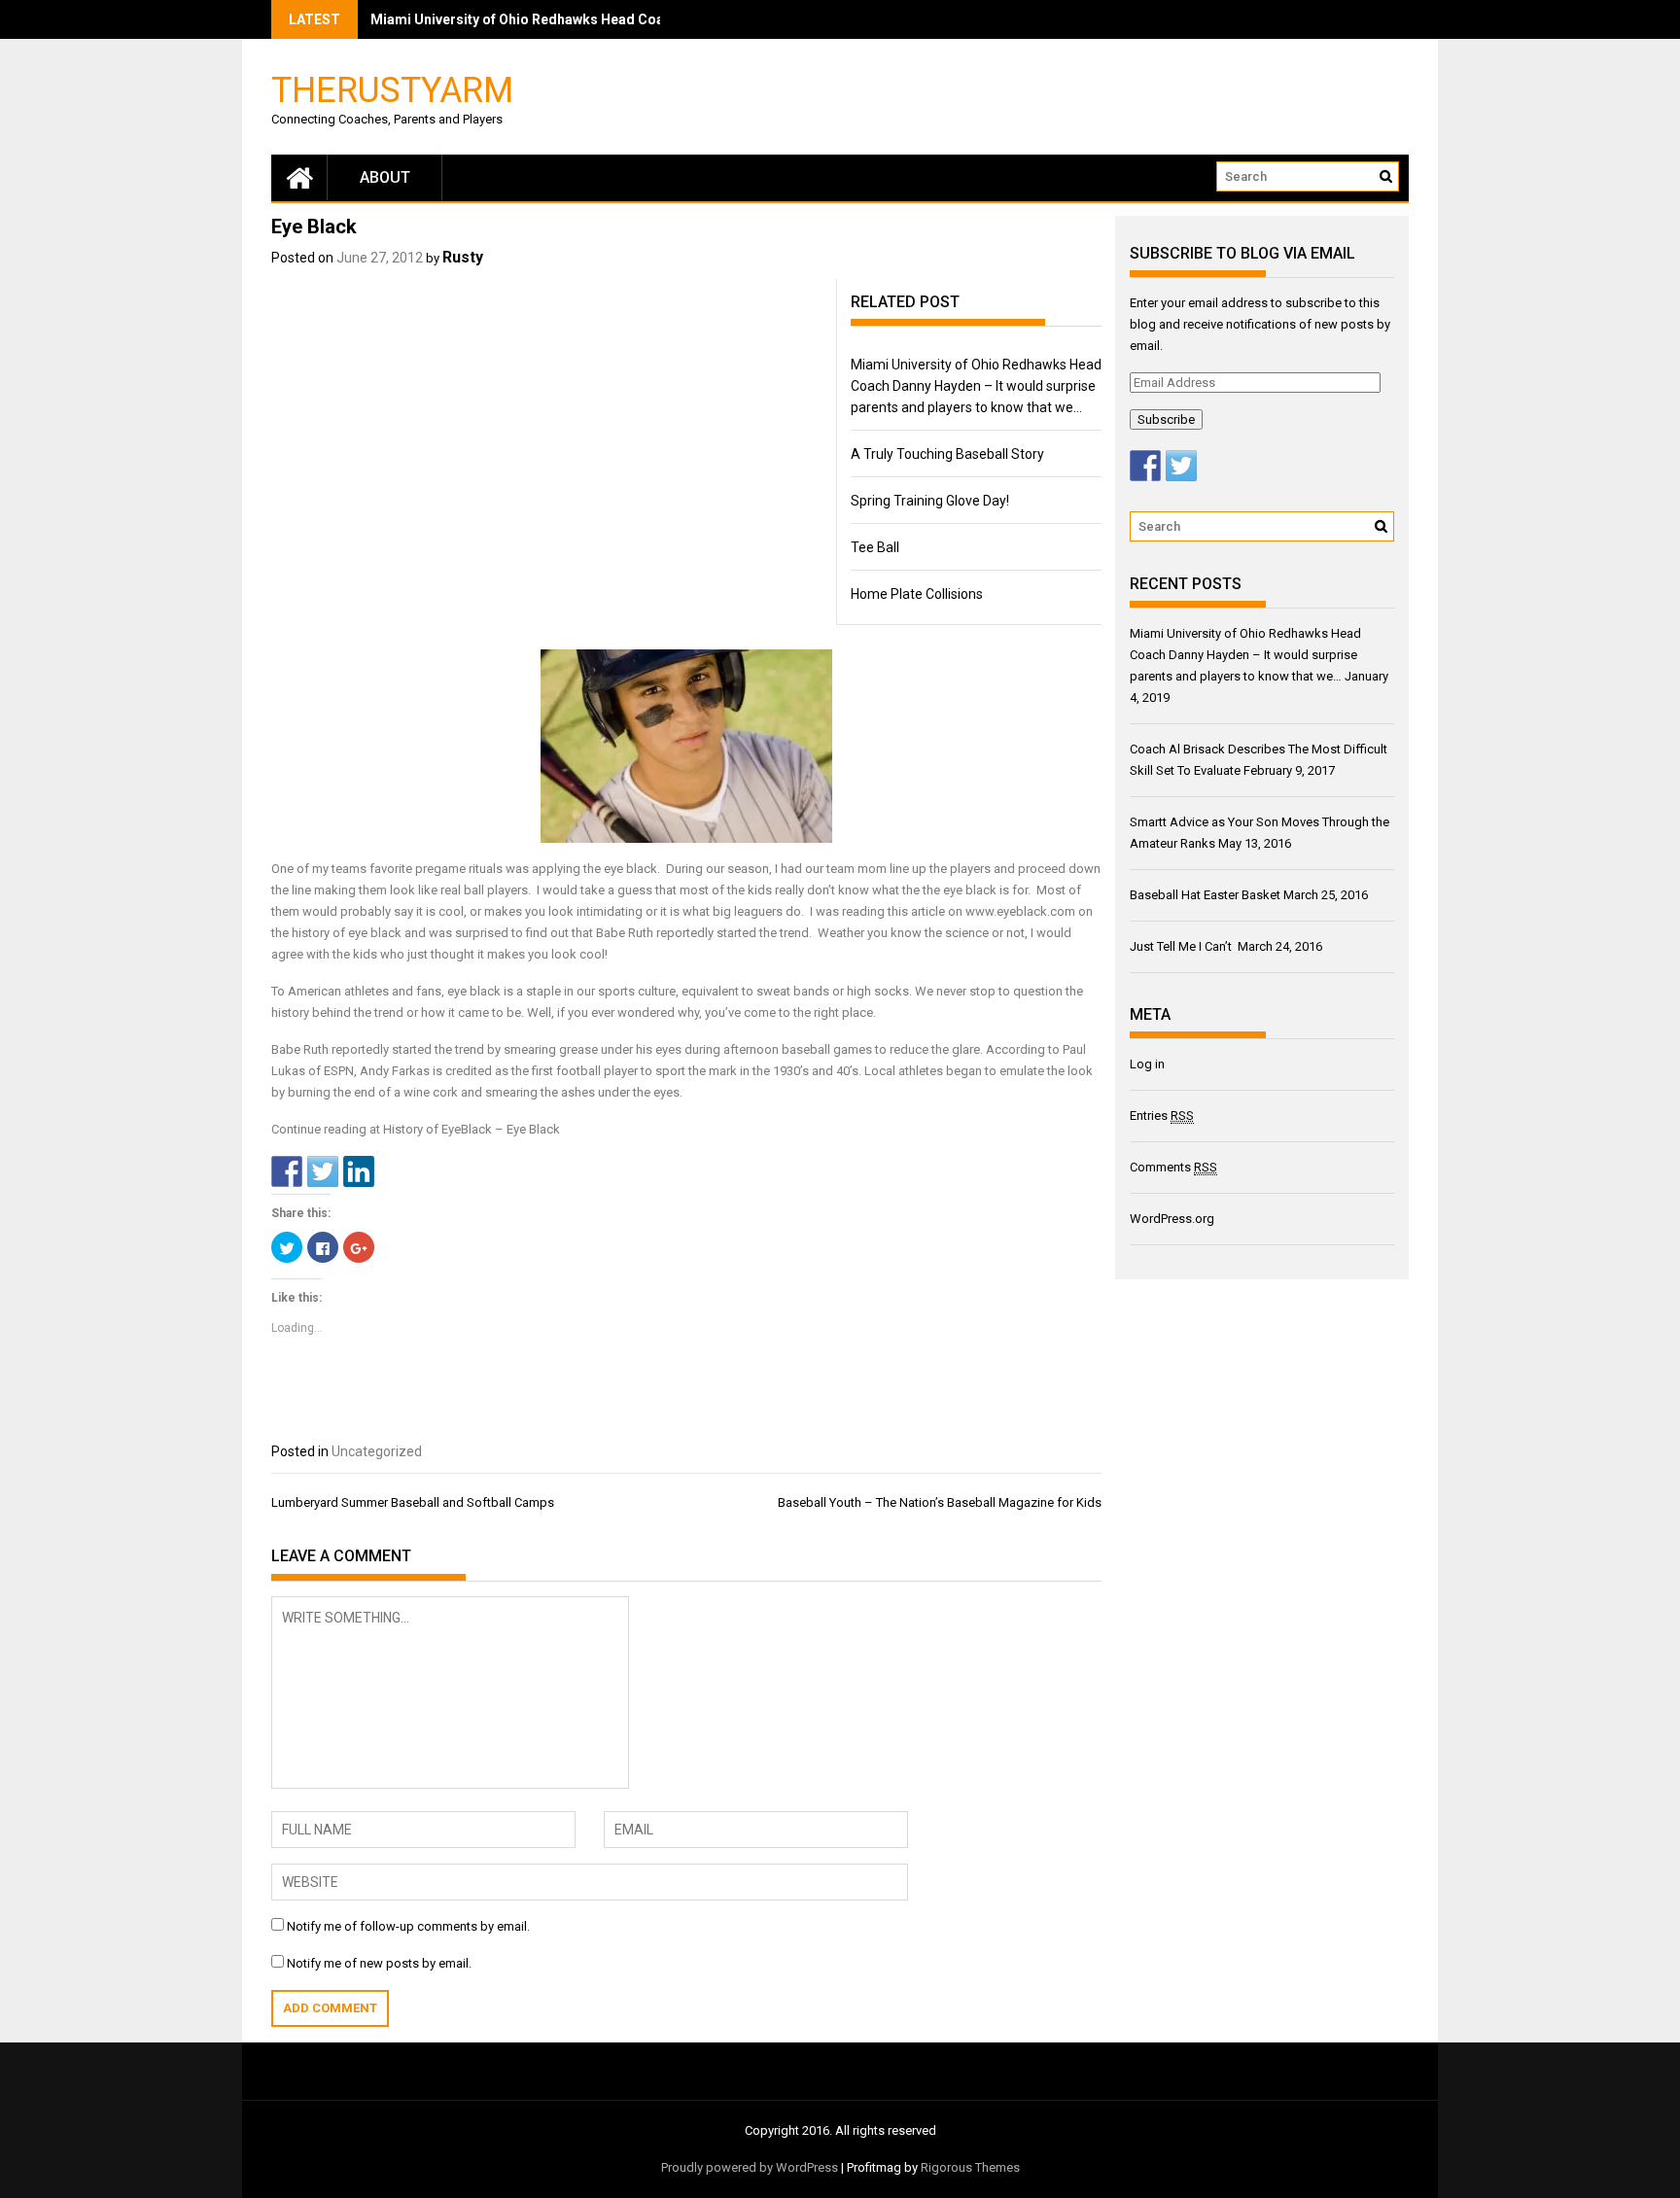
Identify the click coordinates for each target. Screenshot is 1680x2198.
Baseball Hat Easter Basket (1205, 895)
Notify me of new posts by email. (379, 1963)
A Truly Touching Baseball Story (947, 454)
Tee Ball (875, 547)
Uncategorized (377, 1451)
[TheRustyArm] (299, 177)
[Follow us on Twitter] (1181, 466)
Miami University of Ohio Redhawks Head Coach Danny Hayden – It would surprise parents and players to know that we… (976, 386)
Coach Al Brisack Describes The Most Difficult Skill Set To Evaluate (586, 19)
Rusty (463, 257)
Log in (1147, 1064)
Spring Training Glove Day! (930, 501)
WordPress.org (1172, 1219)
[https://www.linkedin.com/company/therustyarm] (359, 1171)
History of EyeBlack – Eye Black (472, 1129)
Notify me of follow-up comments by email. (408, 1926)
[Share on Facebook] (287, 1171)
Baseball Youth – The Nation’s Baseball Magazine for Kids (940, 1502)
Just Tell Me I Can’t (1182, 946)
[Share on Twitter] (323, 1171)
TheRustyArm (392, 89)
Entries (1162, 1116)
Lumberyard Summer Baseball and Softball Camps (413, 1502)
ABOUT (385, 177)
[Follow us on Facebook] (1145, 466)
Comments (1173, 1167)
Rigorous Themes (970, 2167)
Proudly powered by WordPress (750, 2167)
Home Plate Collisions (917, 594)
